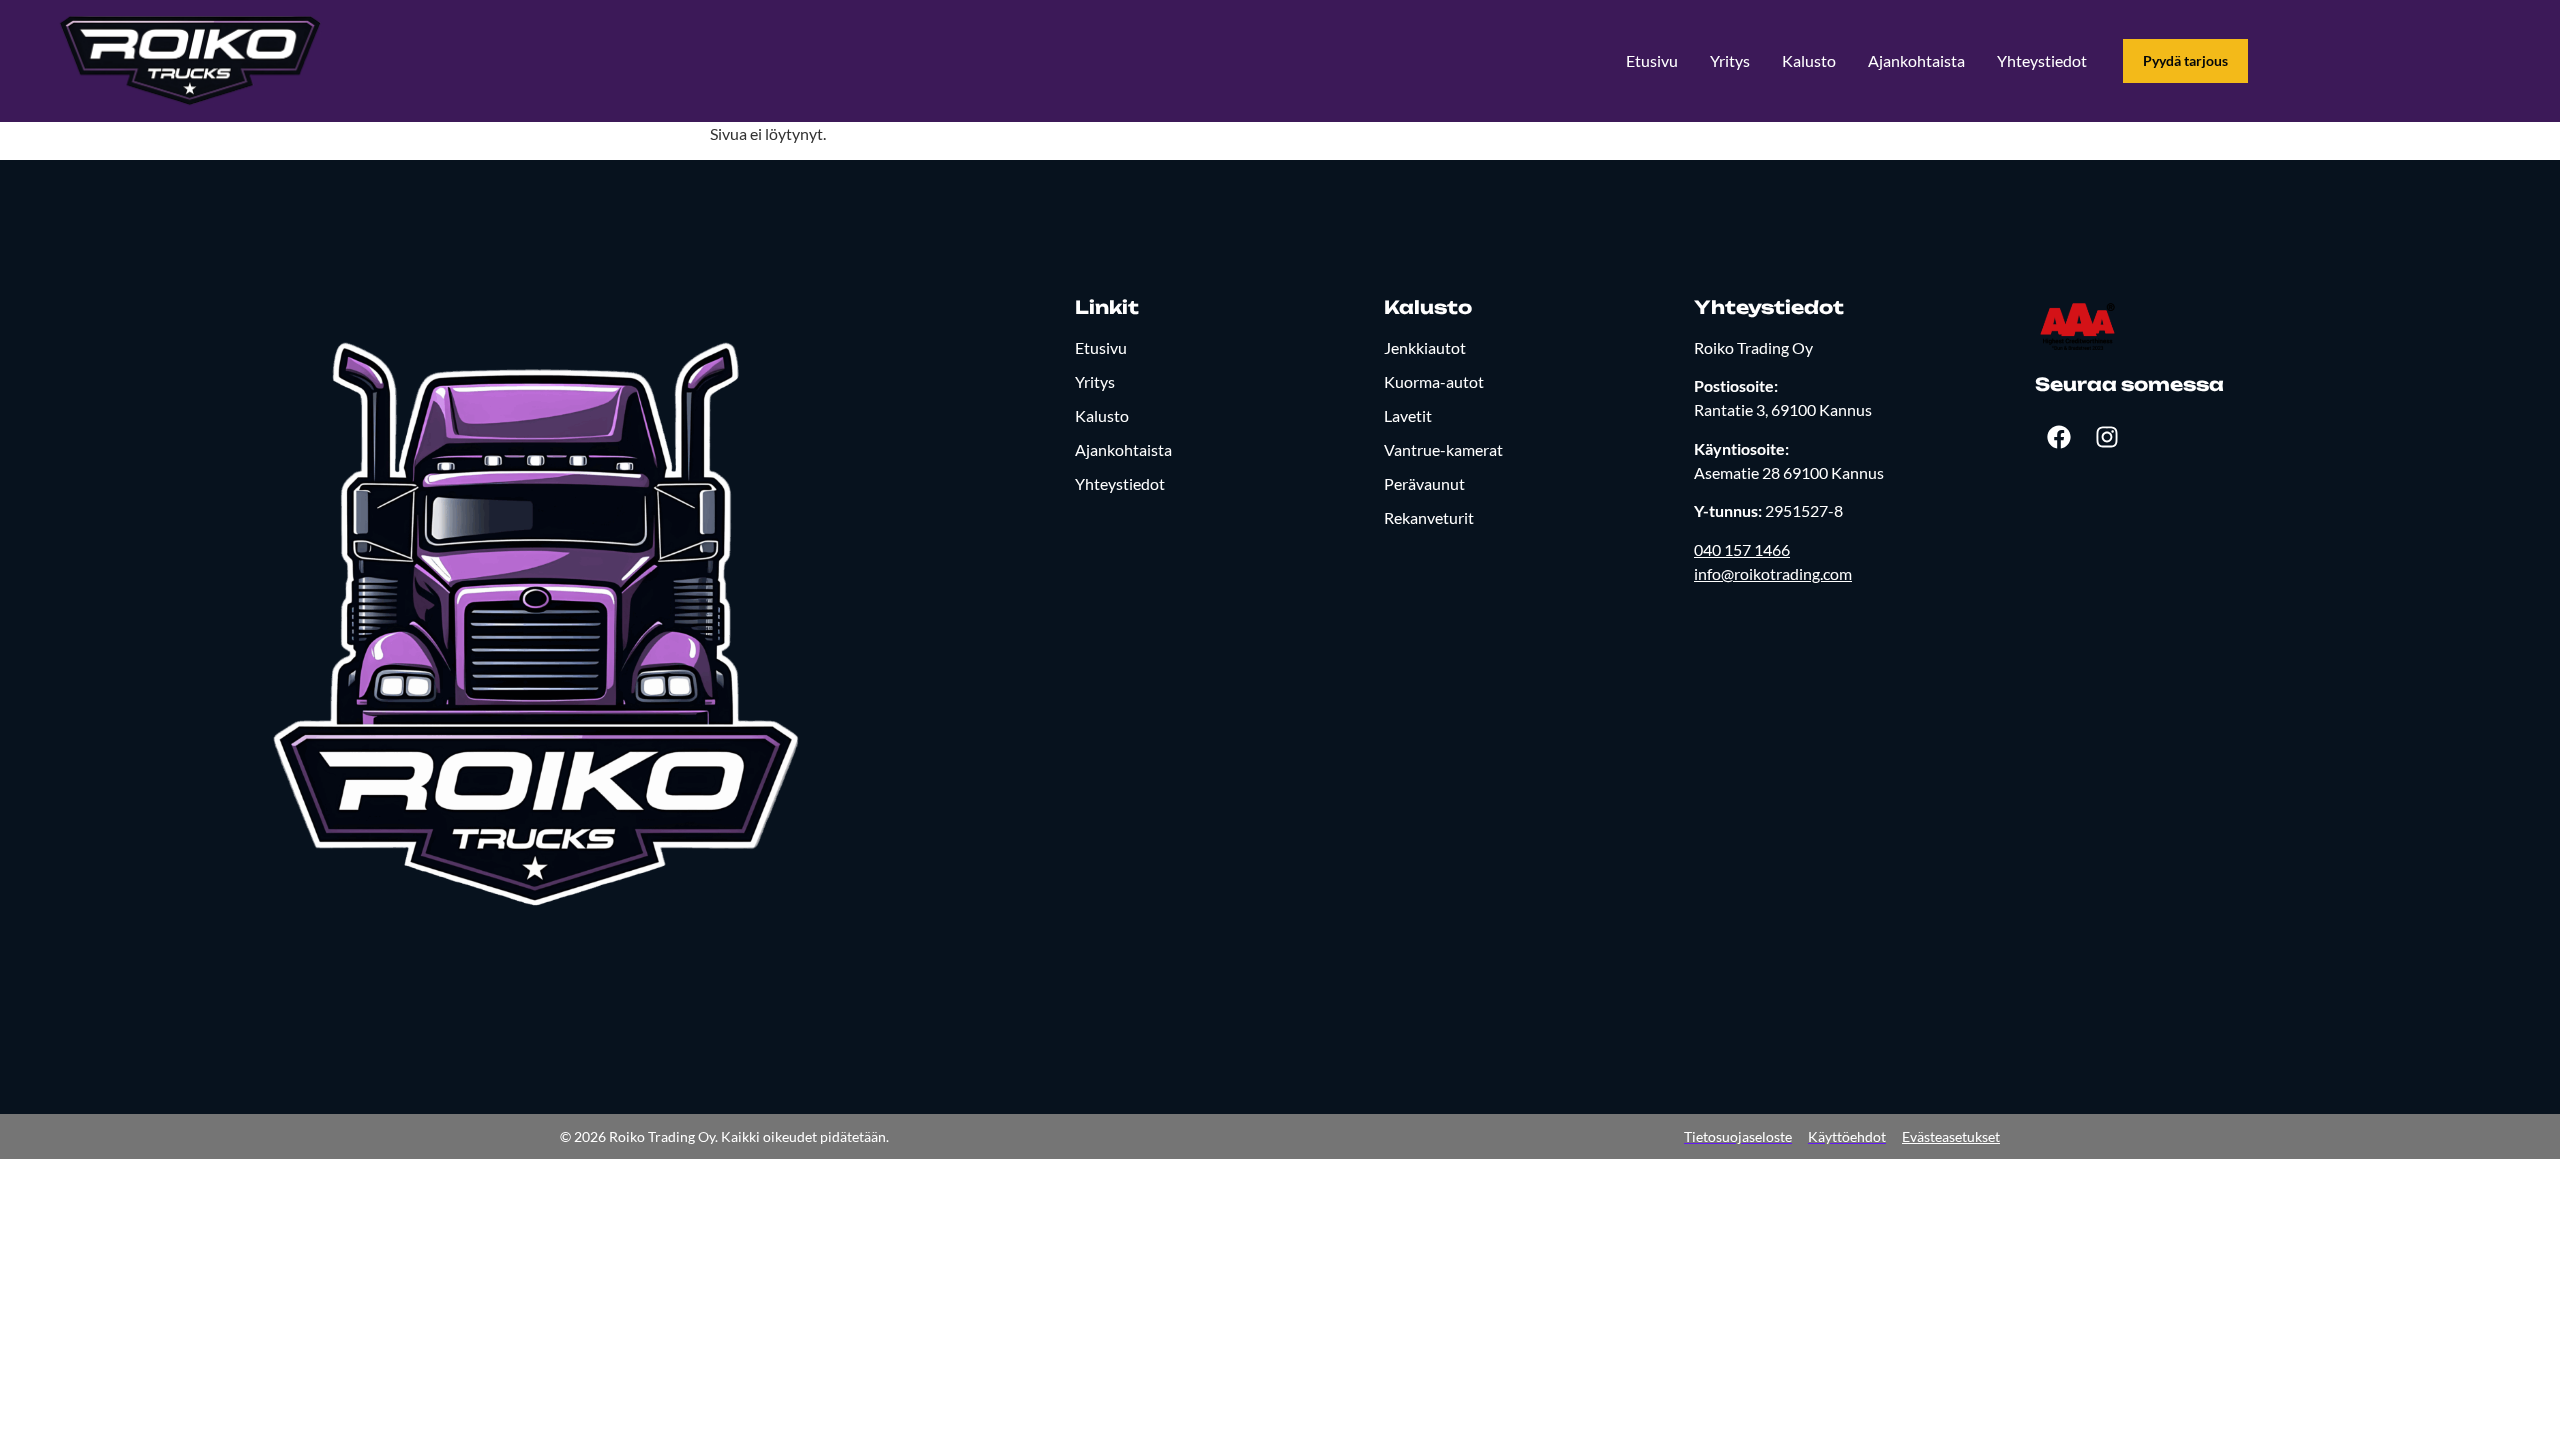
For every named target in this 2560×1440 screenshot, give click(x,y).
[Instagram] (2107, 437)
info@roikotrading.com (1773, 573)
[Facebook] (2059, 437)
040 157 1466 (1742, 549)
